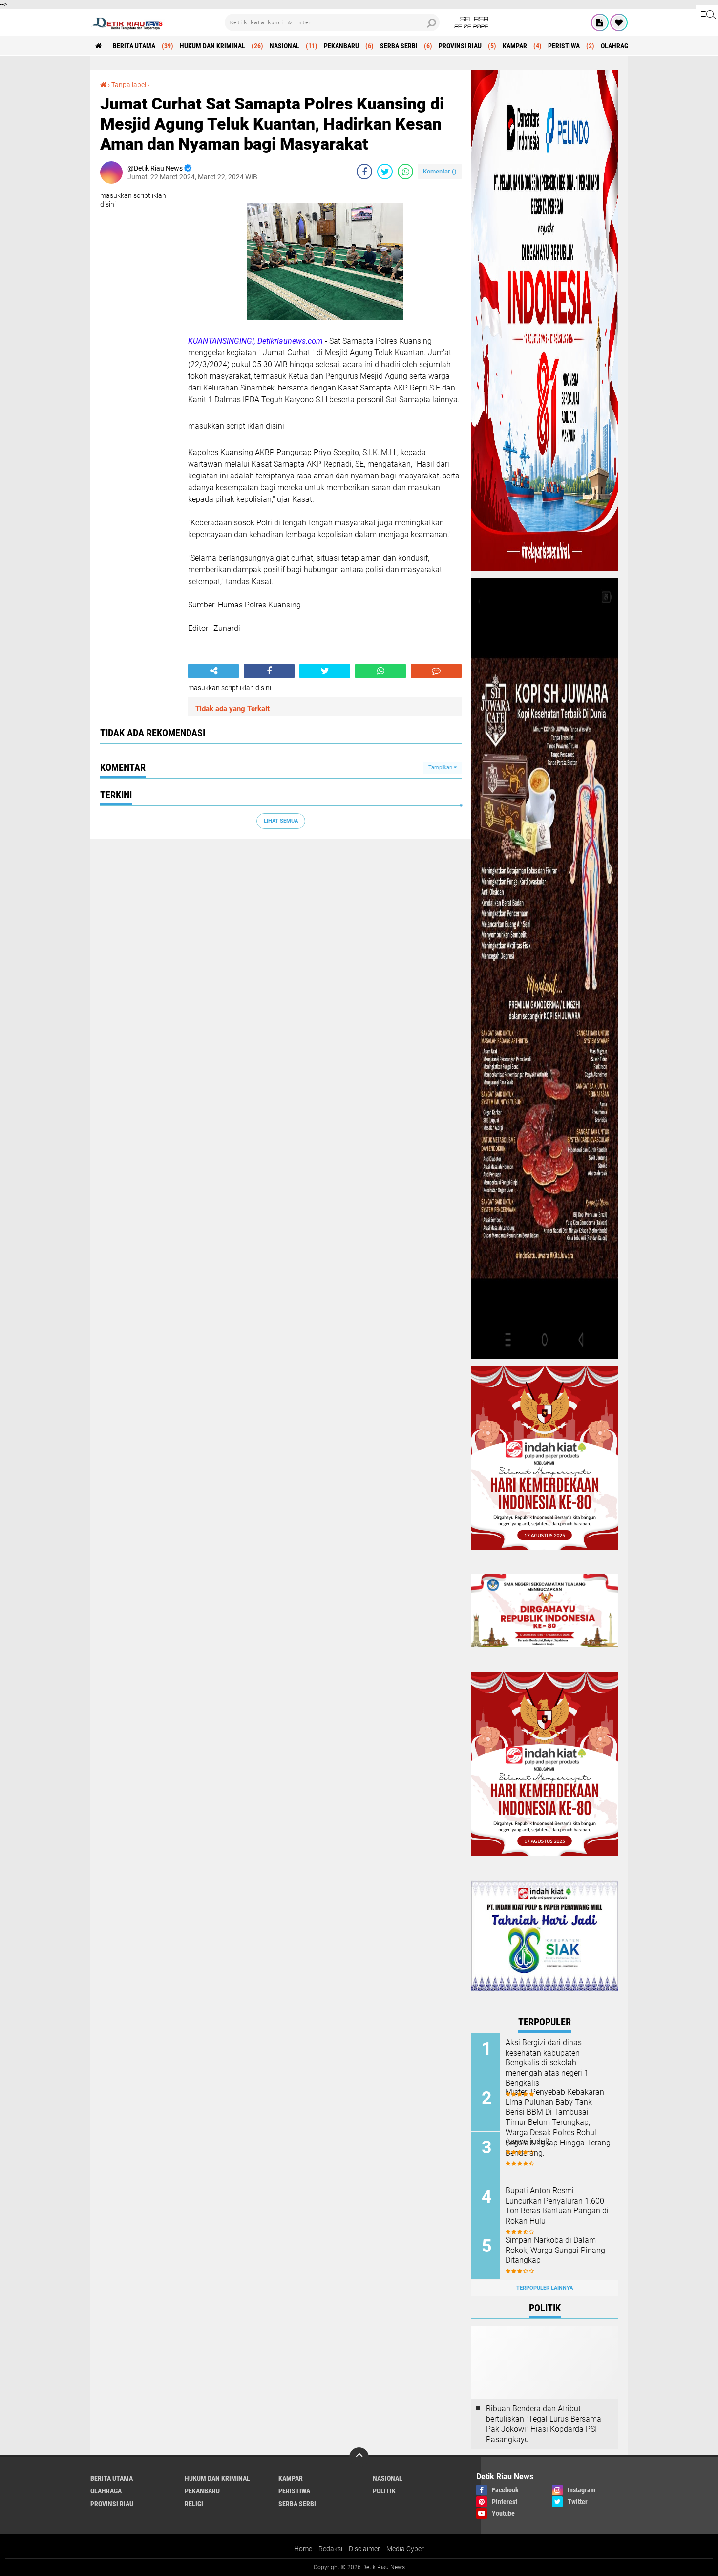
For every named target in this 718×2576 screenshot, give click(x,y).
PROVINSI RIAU (460, 46)
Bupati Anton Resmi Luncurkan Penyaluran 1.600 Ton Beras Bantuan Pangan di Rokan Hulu (557, 2206)
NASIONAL (285, 46)
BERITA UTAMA (134, 46)
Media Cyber (405, 2549)
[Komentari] (436, 671)
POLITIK (384, 2491)
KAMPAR (515, 46)
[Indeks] (600, 22)
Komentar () (440, 171)
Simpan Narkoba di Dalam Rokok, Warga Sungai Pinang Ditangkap (555, 2250)
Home (303, 2549)
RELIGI (194, 2504)
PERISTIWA (564, 46)
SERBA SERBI (399, 46)
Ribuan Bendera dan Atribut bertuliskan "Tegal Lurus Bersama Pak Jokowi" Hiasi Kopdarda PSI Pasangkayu (544, 2424)
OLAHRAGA (616, 46)
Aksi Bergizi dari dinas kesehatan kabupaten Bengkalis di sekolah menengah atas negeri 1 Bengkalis (547, 2063)
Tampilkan (441, 768)
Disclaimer (364, 2549)
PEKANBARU (341, 46)
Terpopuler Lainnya (545, 2288)
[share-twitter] (385, 172)
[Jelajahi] (707, 14)
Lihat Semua (281, 821)
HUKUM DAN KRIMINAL (212, 46)
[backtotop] (359, 2457)
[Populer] (619, 22)
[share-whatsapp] (405, 172)
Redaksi (330, 2549)
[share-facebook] (364, 172)
